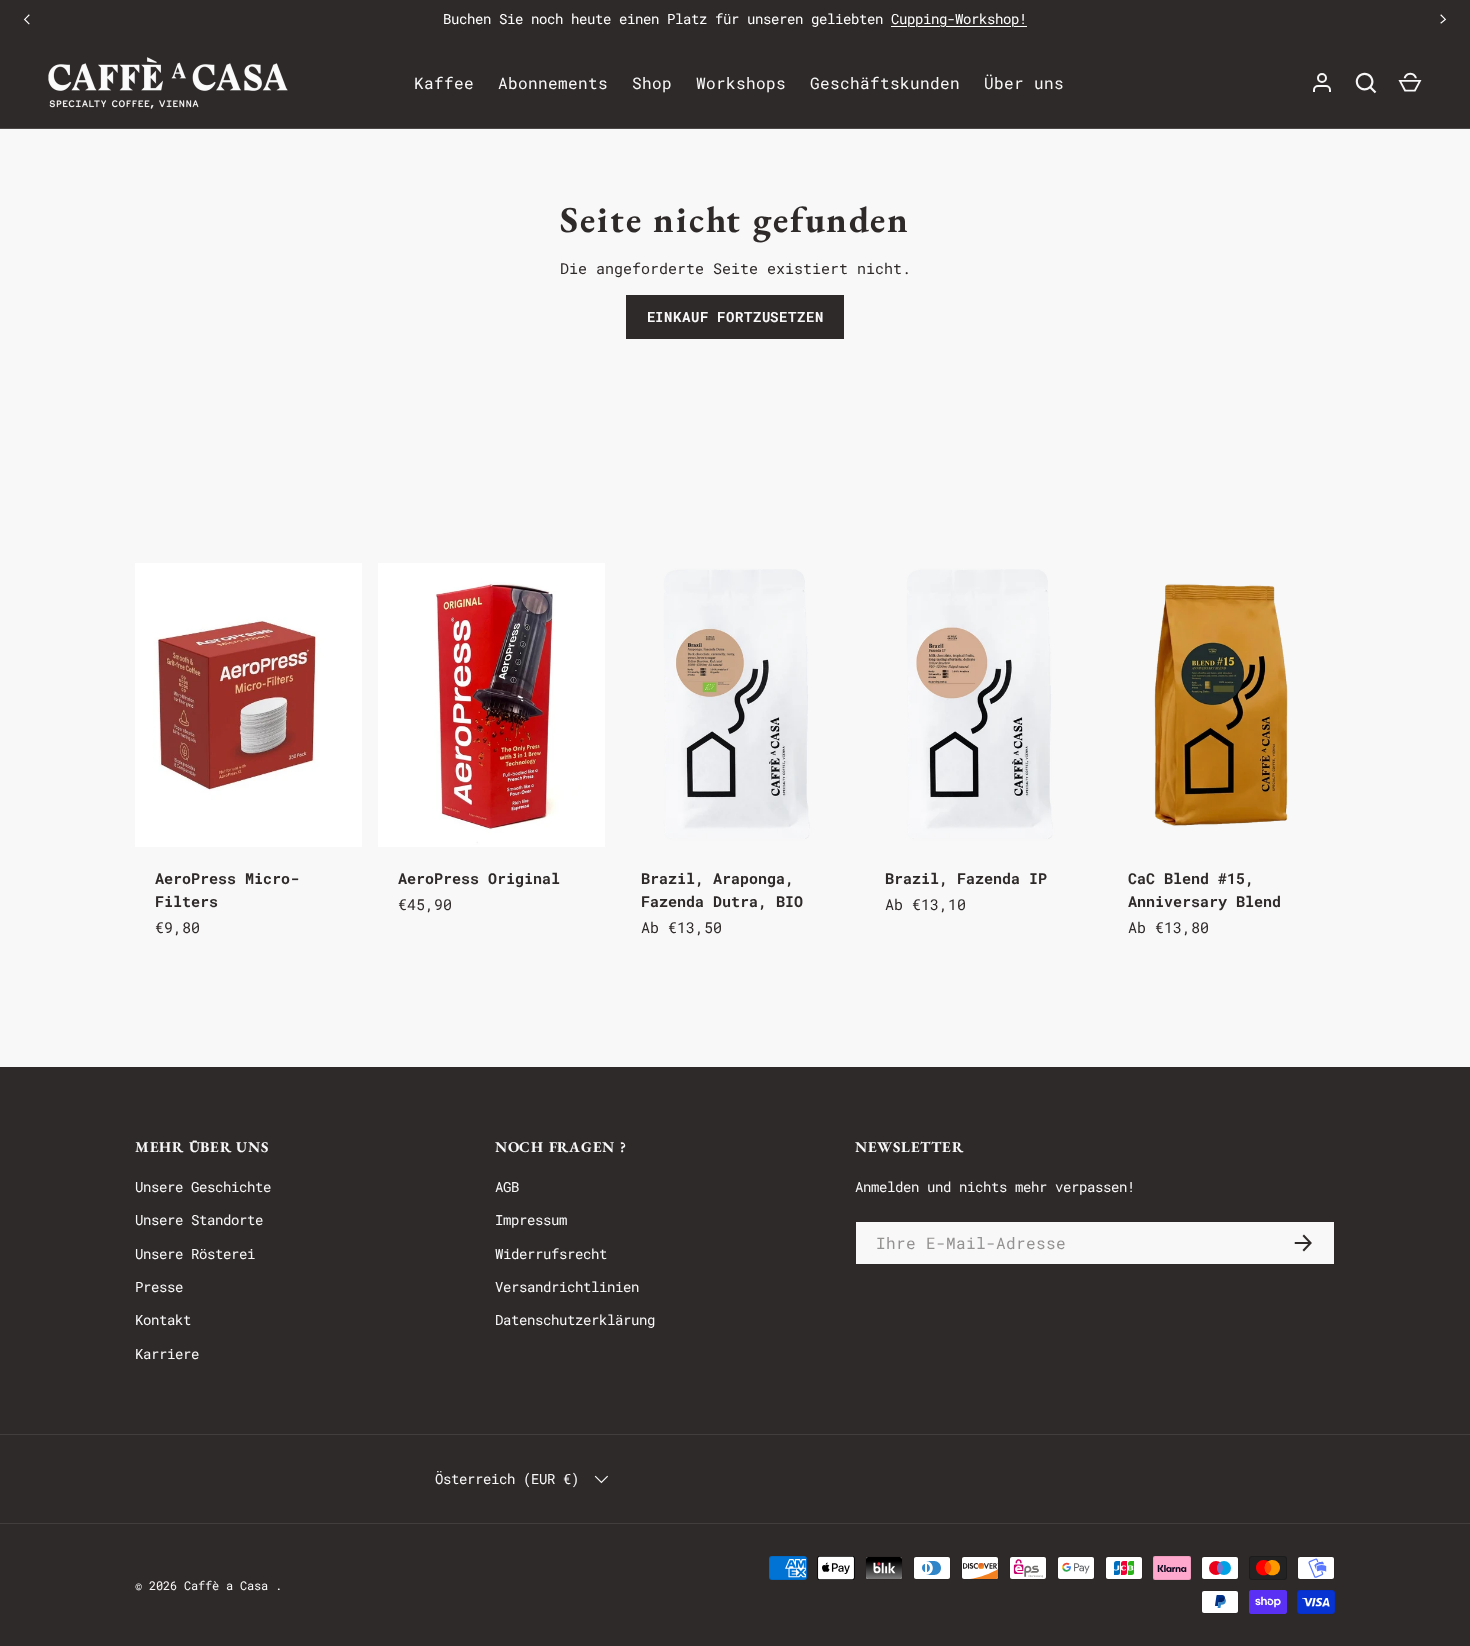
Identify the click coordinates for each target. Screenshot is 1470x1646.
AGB (507, 1186)
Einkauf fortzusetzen (735, 316)
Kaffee (444, 82)
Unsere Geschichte (203, 1186)
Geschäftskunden (885, 82)
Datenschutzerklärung (575, 1319)
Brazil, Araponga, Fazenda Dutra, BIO (722, 889)
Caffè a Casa (229, 1585)
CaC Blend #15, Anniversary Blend (1204, 889)
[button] (1410, 83)
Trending (201, 516)
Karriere (167, 1353)
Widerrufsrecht (551, 1253)
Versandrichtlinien (567, 1286)
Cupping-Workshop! (959, 18)
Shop (652, 82)
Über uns (1024, 82)
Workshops (741, 82)
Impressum (531, 1219)
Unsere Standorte (199, 1219)
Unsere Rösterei (195, 1253)
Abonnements (553, 82)
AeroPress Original (479, 878)
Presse (159, 1286)
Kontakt (163, 1319)
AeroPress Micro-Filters (227, 889)
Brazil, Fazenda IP (966, 878)
